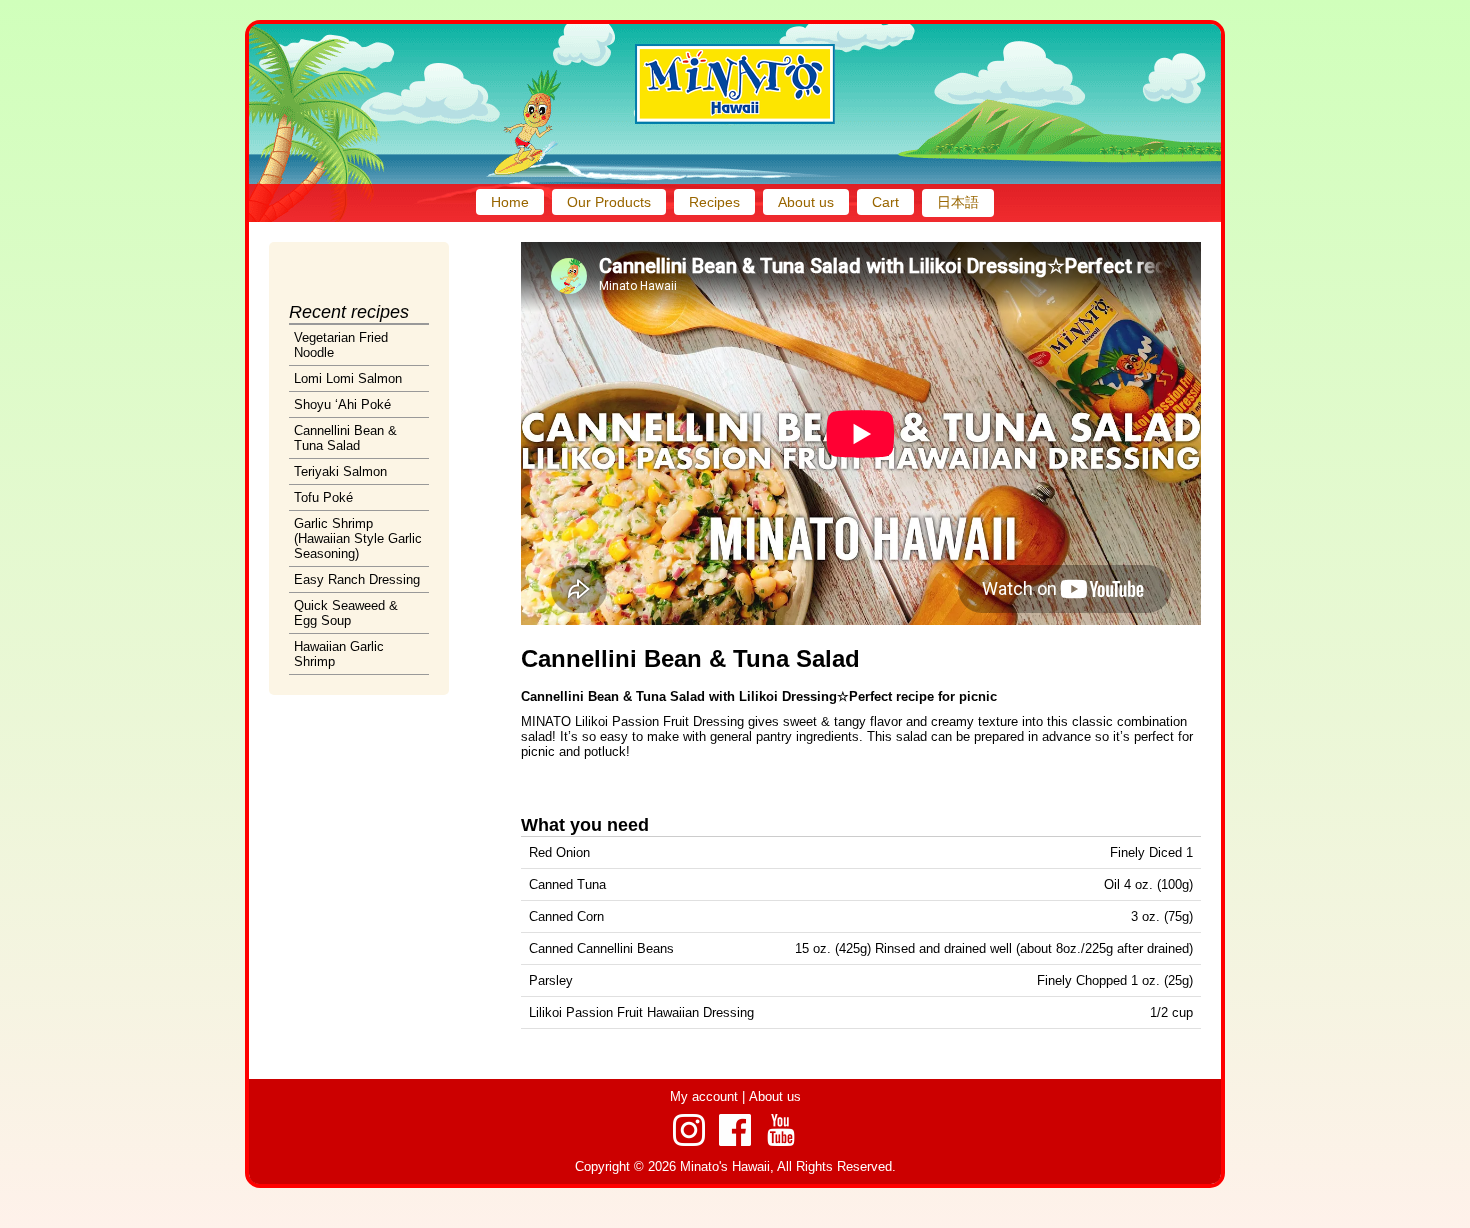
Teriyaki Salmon (340, 471)
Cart (885, 202)
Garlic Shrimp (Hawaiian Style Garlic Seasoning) (358, 538)
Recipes (714, 202)
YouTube (781, 1130)
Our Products (609, 202)
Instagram (689, 1130)
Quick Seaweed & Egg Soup (346, 613)
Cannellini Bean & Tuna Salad (345, 438)
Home (510, 202)
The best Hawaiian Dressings (735, 84)
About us (806, 202)
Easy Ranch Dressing (357, 579)
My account (704, 1096)
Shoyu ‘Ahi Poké (342, 404)
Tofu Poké (323, 497)
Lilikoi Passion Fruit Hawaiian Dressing (641, 1012)
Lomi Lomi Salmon (348, 378)
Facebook (735, 1130)
